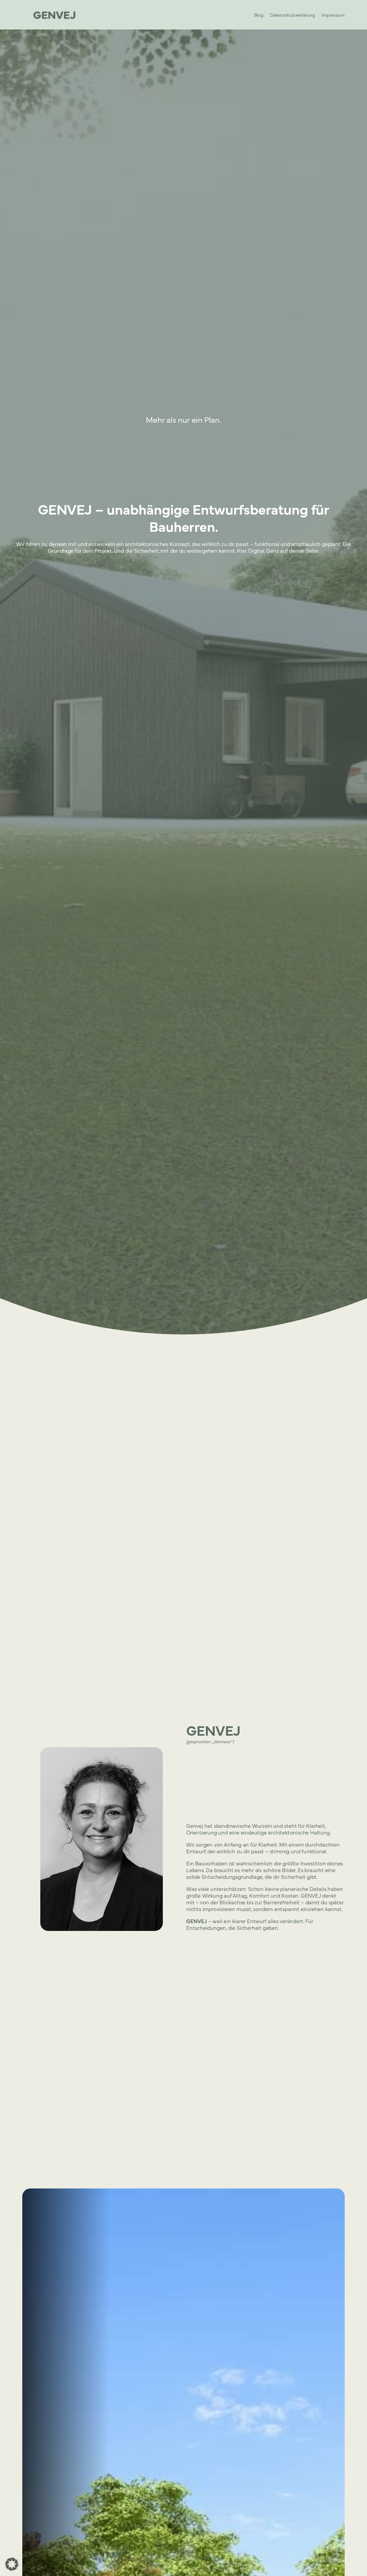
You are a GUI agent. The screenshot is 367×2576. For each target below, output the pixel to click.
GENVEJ (213, 1730)
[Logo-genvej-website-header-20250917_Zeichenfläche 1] (55, 15)
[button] (12, 2564)
